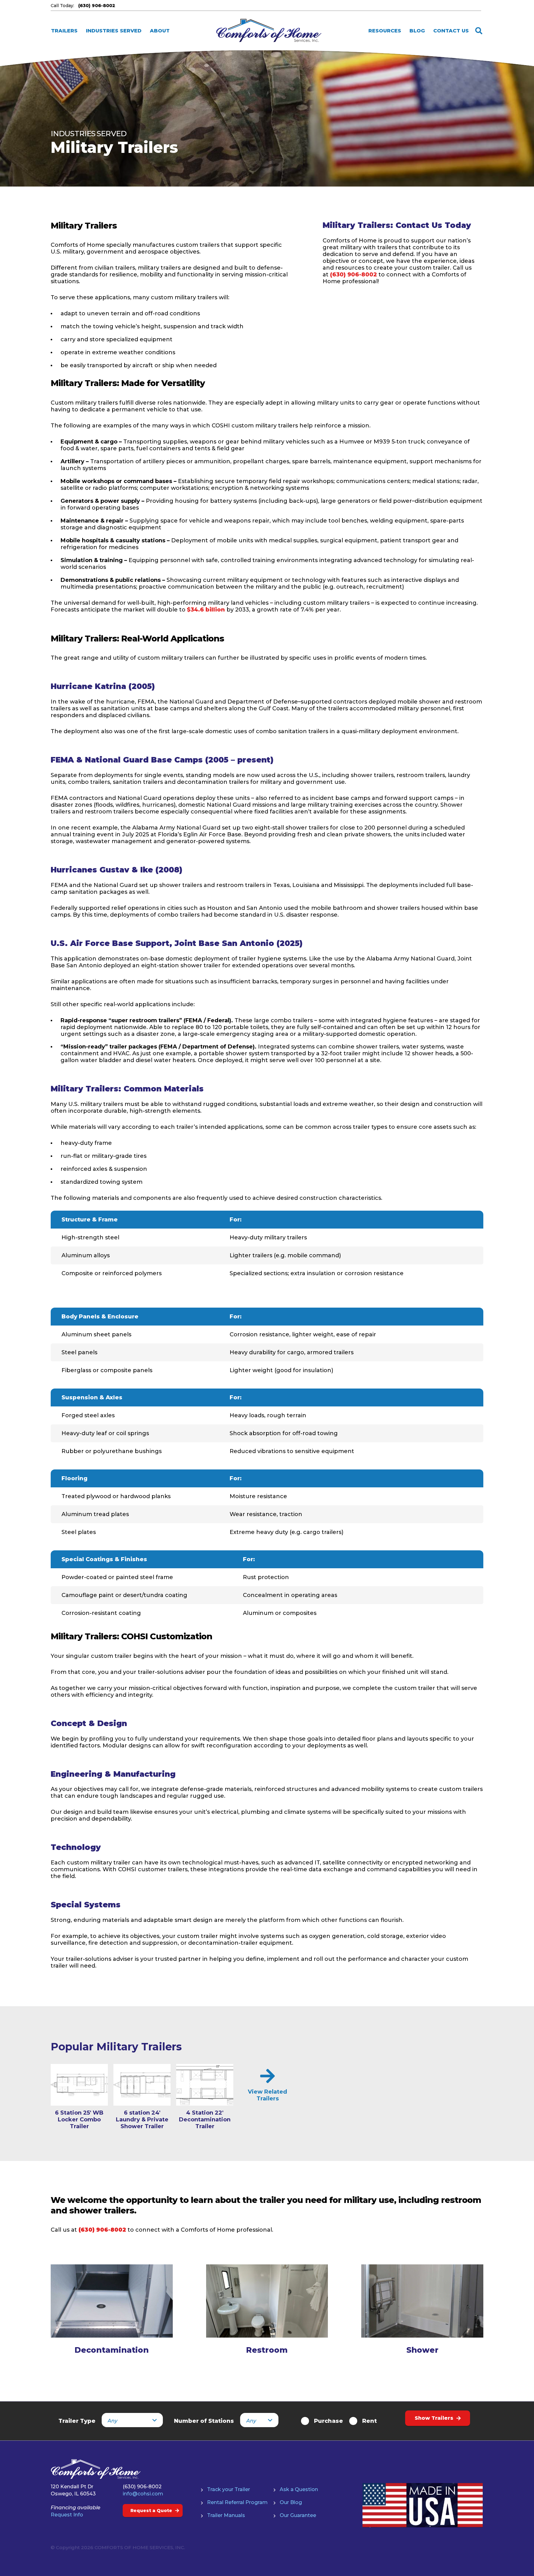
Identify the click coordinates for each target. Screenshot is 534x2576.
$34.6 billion (206, 610)
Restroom (267, 2350)
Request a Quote (151, 2511)
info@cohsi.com (143, 2494)
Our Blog (291, 2502)
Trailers (64, 31)
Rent (369, 2421)
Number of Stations (204, 2421)
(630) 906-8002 (354, 275)
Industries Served (114, 31)
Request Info (67, 2515)
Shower (422, 2350)
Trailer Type (77, 2421)
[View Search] (479, 31)
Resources (385, 31)
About (160, 31)
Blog (417, 31)
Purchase (328, 2421)
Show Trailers (434, 2418)
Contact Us (451, 31)
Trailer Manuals (226, 2515)
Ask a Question (299, 2489)
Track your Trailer (229, 2489)
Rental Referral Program (237, 2502)
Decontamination (112, 2350)
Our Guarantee (298, 2515)
